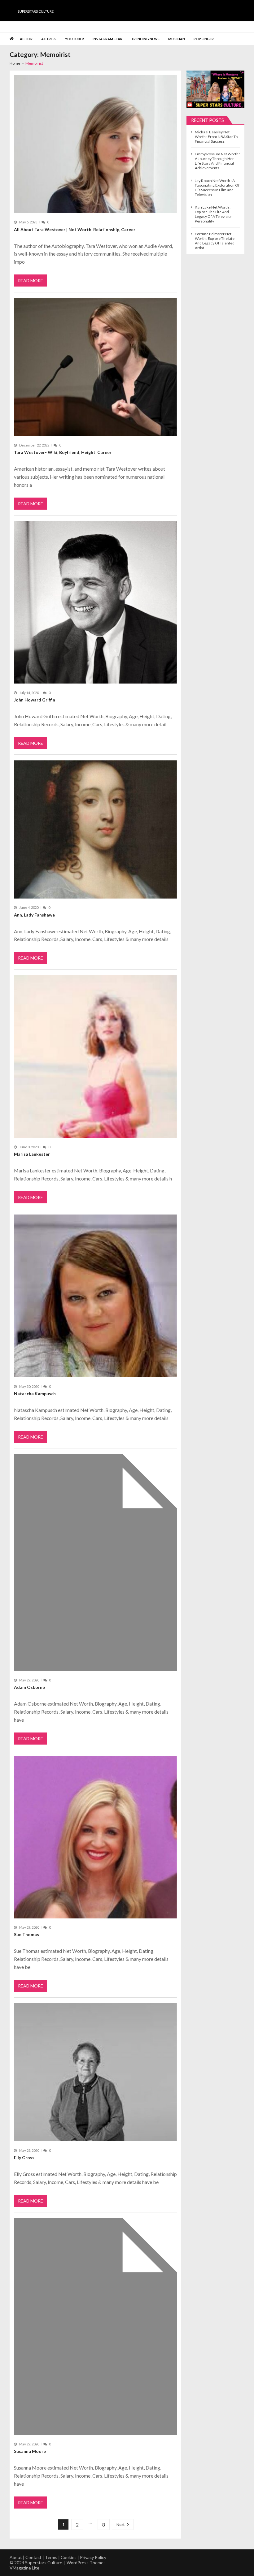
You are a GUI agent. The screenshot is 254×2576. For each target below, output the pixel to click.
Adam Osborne (29, 1687)
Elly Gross (24, 2157)
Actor (26, 39)
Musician (177, 39)
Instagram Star (107, 39)
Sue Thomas (26, 1934)
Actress (49, 39)
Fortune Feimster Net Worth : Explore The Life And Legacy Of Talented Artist (215, 241)
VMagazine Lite (24, 2568)
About (16, 2557)
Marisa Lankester (32, 1154)
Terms (51, 2557)
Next (120, 2524)
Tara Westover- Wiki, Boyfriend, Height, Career (63, 452)
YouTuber (74, 39)
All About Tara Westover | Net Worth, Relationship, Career (75, 229)
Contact (33, 2557)
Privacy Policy (93, 2557)
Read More (31, 280)
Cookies (69, 2557)
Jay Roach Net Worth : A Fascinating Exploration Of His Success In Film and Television (217, 188)
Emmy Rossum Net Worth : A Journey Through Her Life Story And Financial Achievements (217, 161)
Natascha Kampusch (35, 1394)
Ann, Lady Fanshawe (34, 915)
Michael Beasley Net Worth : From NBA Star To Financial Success (216, 137)
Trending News (145, 39)
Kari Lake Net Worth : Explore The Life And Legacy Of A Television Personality (214, 214)
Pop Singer (204, 39)
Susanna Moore (30, 2451)
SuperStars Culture (36, 11)
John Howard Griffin (35, 700)
